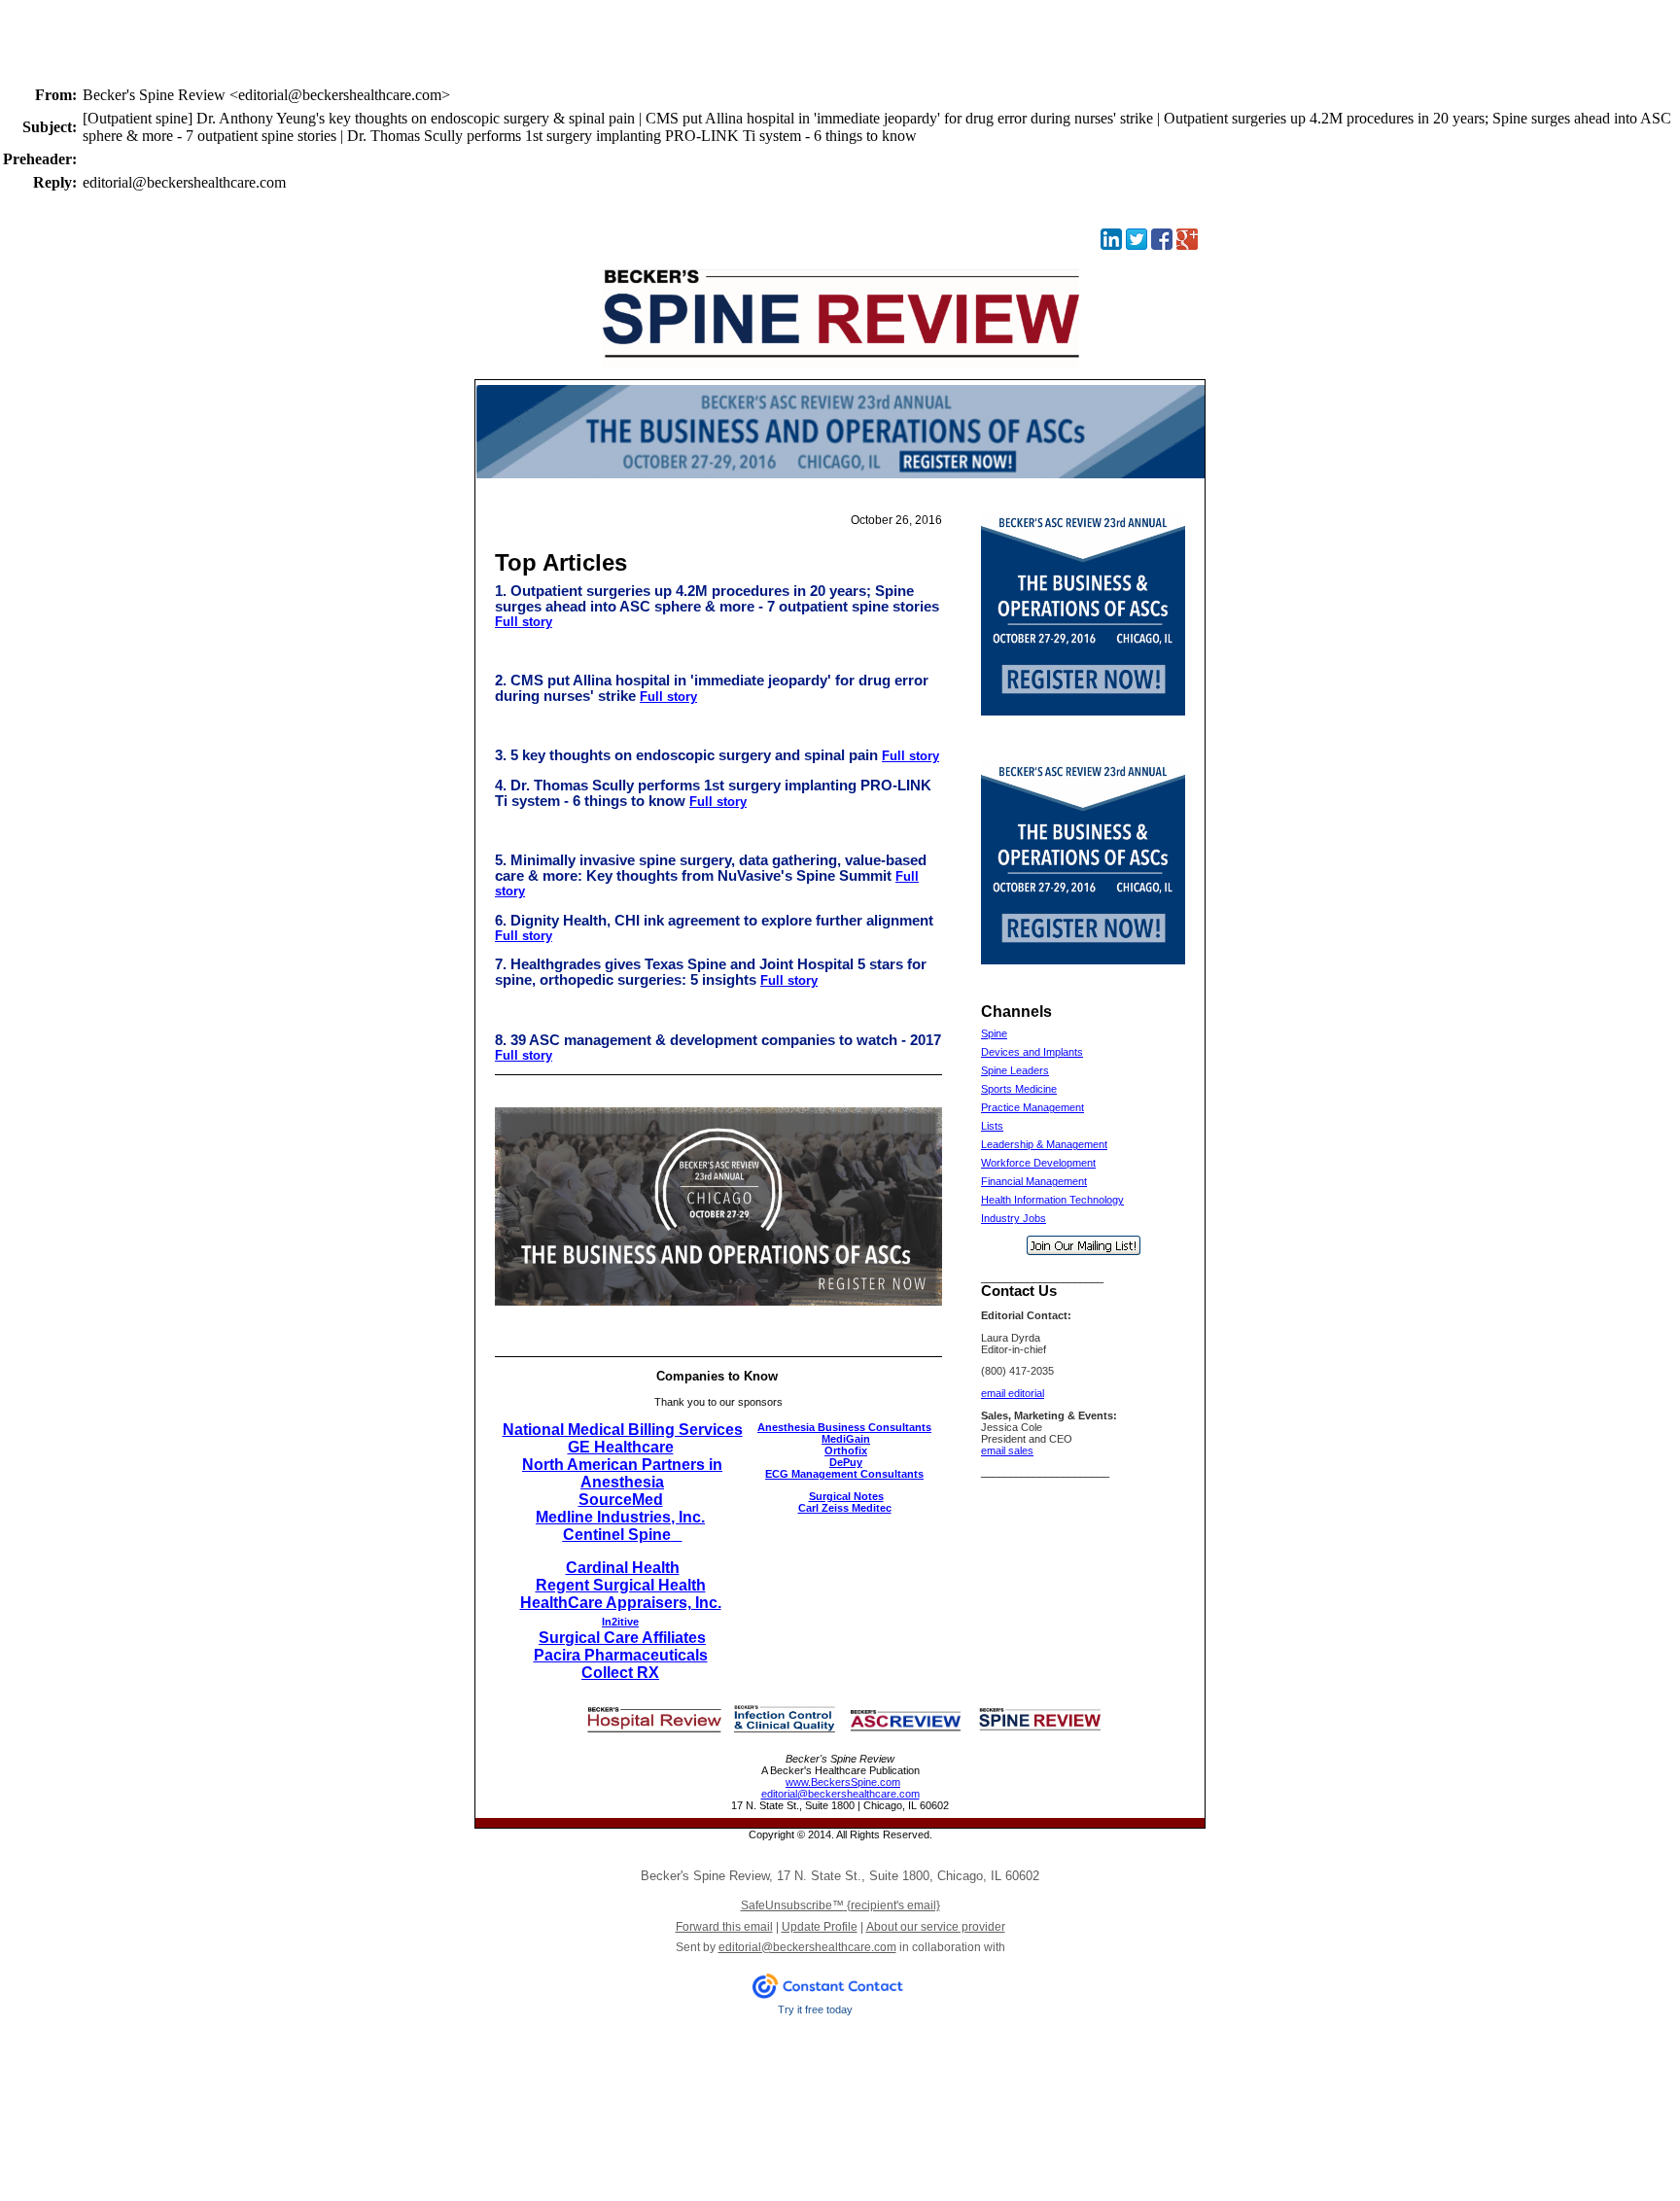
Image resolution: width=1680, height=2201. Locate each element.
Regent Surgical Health (621, 1585)
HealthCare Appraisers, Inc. (621, 1603)
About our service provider (936, 1927)
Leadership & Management (1044, 1144)
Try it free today (815, 2009)
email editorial (1013, 1393)
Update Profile (820, 1927)
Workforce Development (1038, 1163)
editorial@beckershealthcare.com (840, 1794)
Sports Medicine (1019, 1089)
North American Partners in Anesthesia (622, 1473)
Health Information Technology (1052, 1200)
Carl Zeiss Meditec (845, 1508)
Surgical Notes (846, 1496)
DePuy (846, 1462)
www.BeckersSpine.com (843, 1782)
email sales (1007, 1450)
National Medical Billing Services (623, 1430)
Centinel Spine (617, 1535)
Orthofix (846, 1450)
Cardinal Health (623, 1568)
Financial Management (1034, 1181)
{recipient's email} (840, 1905)
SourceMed (621, 1500)
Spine (994, 1033)
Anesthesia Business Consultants (844, 1427)
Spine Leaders (1015, 1070)
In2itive (620, 1622)
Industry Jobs (1014, 1218)
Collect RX (620, 1673)
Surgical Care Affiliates (622, 1638)
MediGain (846, 1439)
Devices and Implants (1032, 1052)
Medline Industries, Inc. (620, 1517)
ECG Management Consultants (844, 1474)
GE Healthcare (621, 1447)
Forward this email (724, 1927)
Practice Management (1032, 1107)
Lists (992, 1126)
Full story (524, 622)
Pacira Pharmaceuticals (621, 1655)
